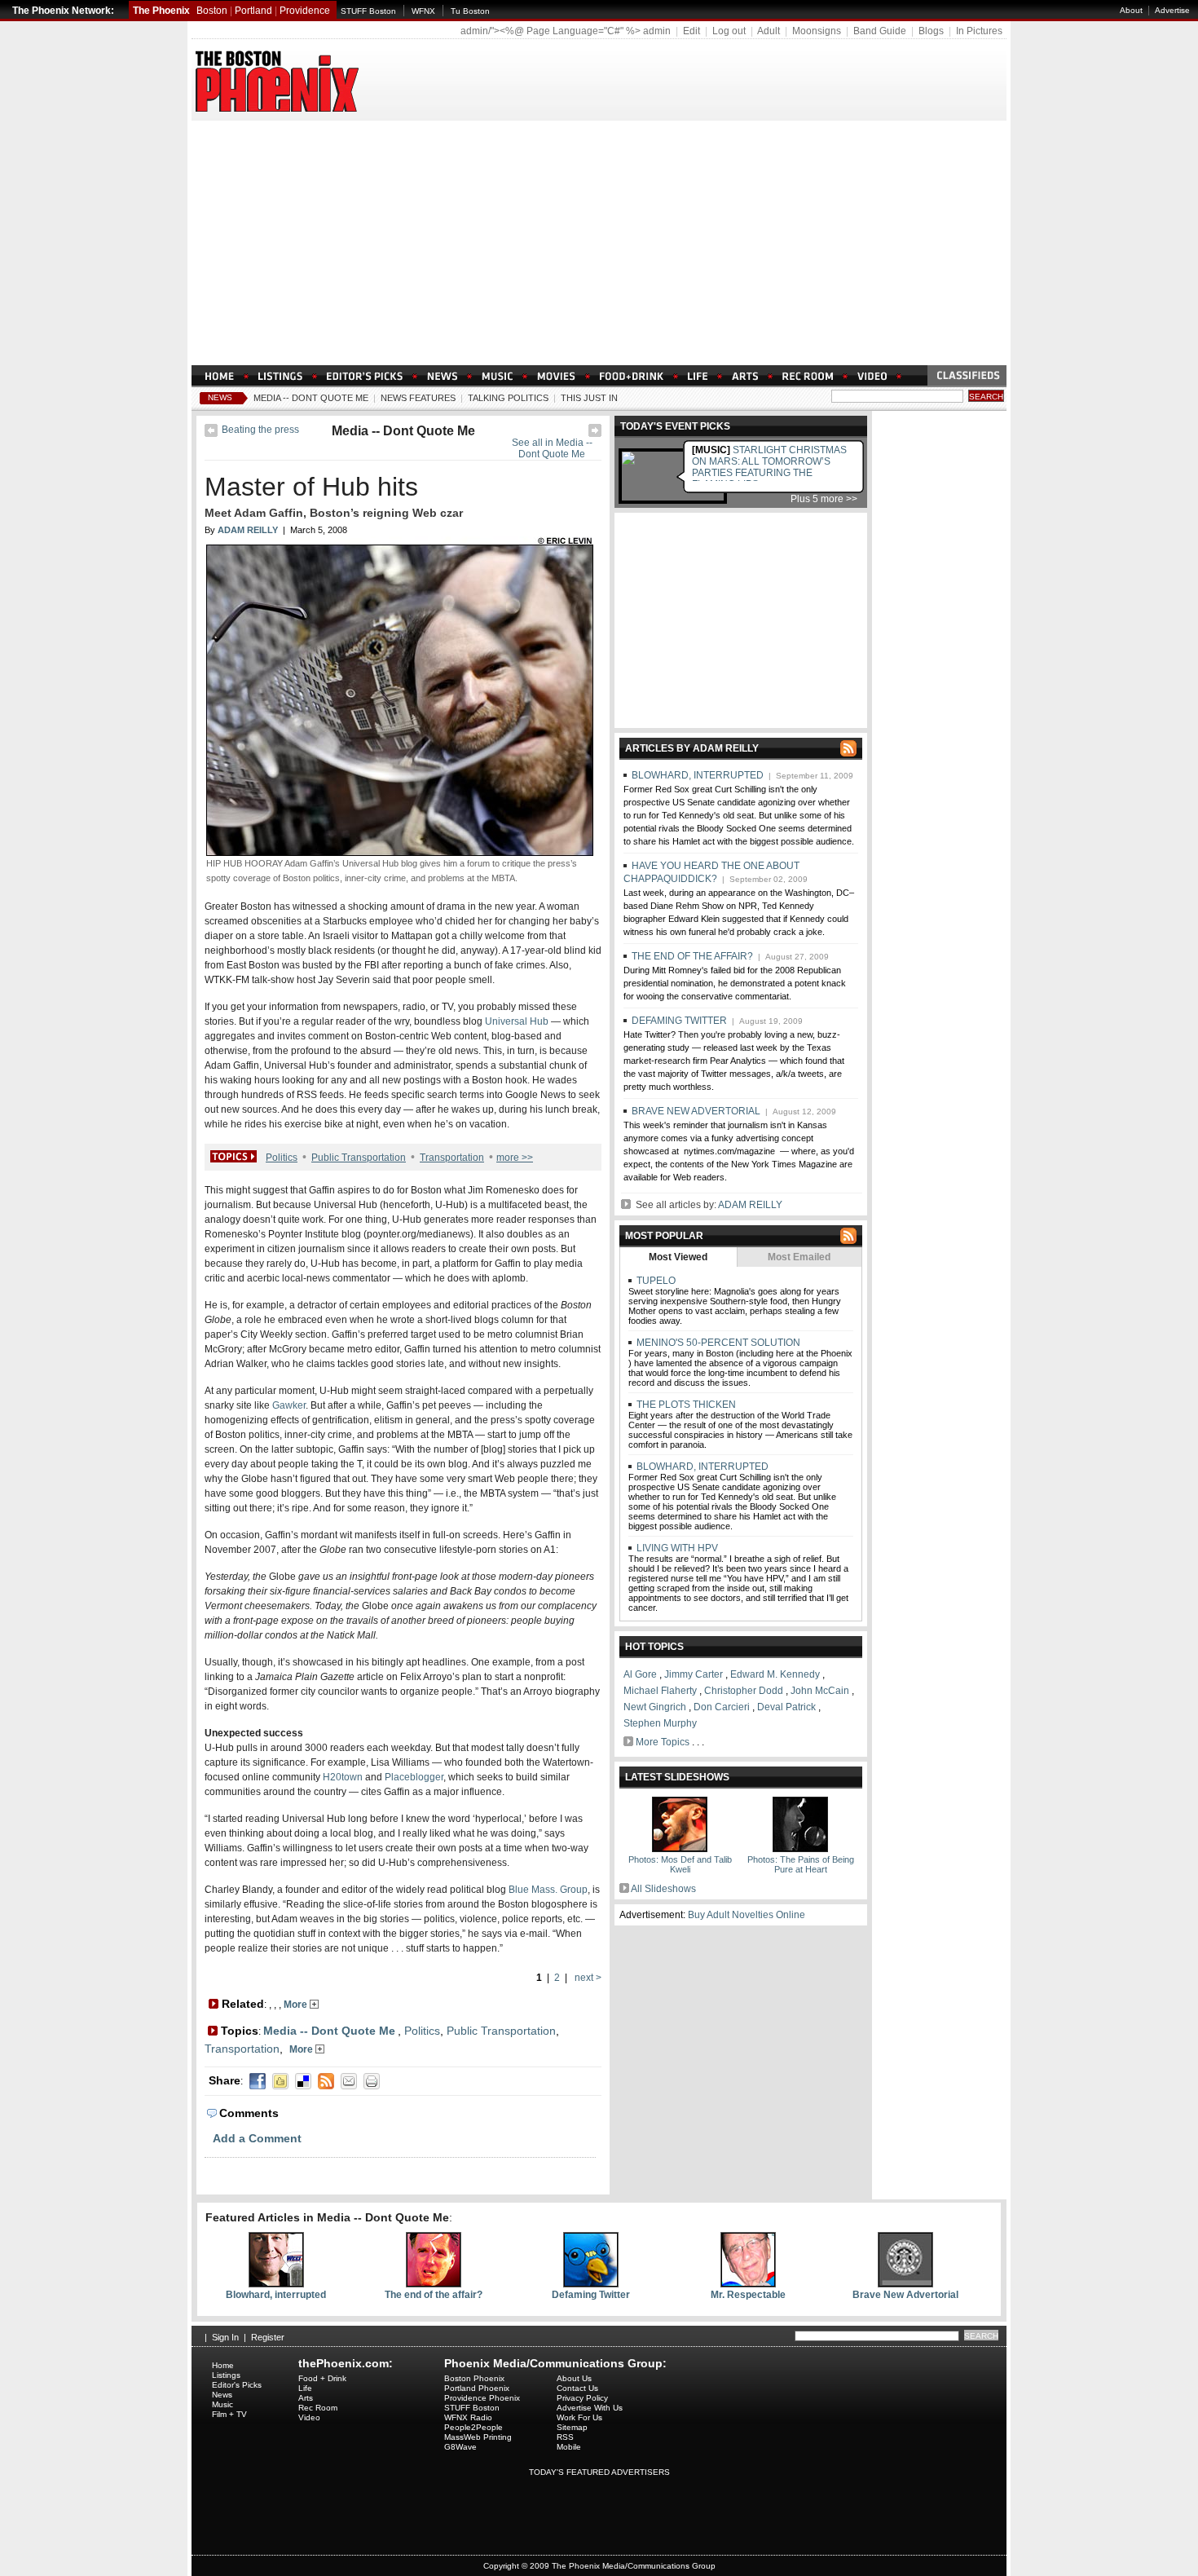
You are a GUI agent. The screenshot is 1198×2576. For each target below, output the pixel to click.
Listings (226, 2375)
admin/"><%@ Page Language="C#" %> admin (566, 31)
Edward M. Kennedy (775, 1674)
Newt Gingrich (655, 1707)
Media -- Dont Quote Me (311, 398)
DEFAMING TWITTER (679, 1021)
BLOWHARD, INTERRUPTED (698, 775)
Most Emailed (799, 1257)
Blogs (931, 31)
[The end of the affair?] (434, 2284)
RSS (565, 2437)
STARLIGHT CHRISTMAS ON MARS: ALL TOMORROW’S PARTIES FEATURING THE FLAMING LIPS (769, 467)
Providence (305, 11)
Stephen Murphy (660, 1723)
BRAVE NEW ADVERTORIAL (696, 1111)
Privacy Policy (582, 2398)
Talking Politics (508, 398)
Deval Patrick (786, 1707)
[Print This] (372, 2081)
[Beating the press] (211, 434)
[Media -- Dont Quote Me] (595, 434)
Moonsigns (817, 31)
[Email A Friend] (349, 2081)
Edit (691, 31)
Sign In (225, 2337)
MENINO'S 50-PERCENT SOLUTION (717, 1343)
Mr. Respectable (748, 2295)
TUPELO (655, 1281)
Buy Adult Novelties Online (747, 1915)
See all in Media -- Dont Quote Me (552, 448)
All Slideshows (663, 1889)
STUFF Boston (368, 11)
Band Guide (880, 31)
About (1131, 10)
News (220, 397)
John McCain (820, 1691)
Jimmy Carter (694, 1674)
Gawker (289, 1405)
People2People (473, 2427)
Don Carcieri (722, 1707)
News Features (418, 398)
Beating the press (260, 430)
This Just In (589, 398)
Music (222, 2404)
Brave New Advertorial (905, 2295)
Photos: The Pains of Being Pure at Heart (801, 1864)
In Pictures (979, 31)
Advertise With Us (590, 2408)
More (297, 2005)
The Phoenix (161, 11)
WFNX (423, 11)
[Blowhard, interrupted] (276, 2284)
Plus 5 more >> (824, 499)
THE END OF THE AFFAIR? (692, 956)
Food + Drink (322, 2378)
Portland (253, 11)
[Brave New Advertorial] (905, 2284)
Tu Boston (470, 11)
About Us (574, 2378)
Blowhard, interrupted (276, 2295)
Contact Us (577, 2388)
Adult (769, 31)
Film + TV (229, 2414)
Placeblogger (414, 1777)
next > (587, 1978)
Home (223, 2365)
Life (305, 2388)
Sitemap (572, 2427)
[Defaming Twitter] (591, 2284)
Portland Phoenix (477, 2388)
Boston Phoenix (474, 2378)
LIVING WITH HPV (676, 1548)
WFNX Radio (468, 2417)
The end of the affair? (434, 2295)
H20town (343, 1777)
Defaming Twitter (591, 2295)
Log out (729, 31)
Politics (282, 1158)
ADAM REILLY (750, 1205)
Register (268, 2337)
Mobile (569, 2447)
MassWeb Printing (478, 2437)
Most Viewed (678, 1257)
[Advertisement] (599, 243)
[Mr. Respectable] (748, 2284)
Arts (306, 2398)
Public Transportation (359, 1158)
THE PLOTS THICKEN (685, 1405)
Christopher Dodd (744, 1691)
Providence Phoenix (482, 2398)
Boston (212, 11)
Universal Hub (517, 1021)
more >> (515, 1158)
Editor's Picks (237, 2385)
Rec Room (318, 2408)
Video (309, 2417)
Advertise (1172, 10)
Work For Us (579, 2417)
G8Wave (460, 2447)
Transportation (452, 1158)
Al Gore (640, 1674)
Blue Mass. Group (548, 1890)
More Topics (663, 1742)
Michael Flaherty (660, 1691)
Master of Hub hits (311, 487)
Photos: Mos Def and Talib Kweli (680, 1864)
